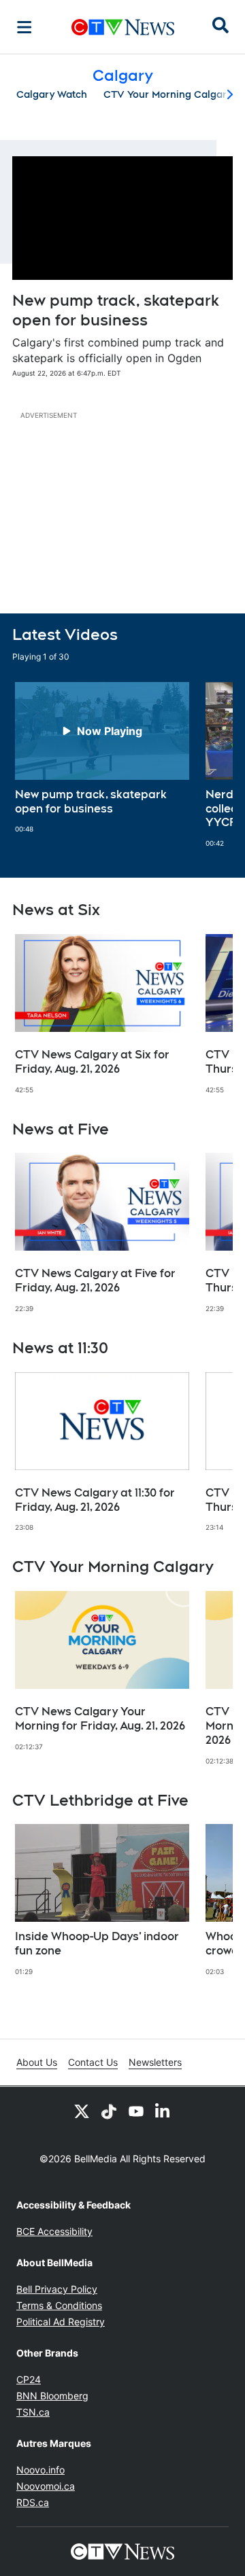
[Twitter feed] (82, 2111)
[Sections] (24, 27)
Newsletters (155, 2062)
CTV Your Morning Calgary (168, 94)
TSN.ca (33, 2412)
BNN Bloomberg (52, 2396)
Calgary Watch (52, 94)
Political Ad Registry (61, 2322)
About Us (37, 2062)
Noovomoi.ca (46, 2486)
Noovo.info (40, 2470)
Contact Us (93, 2062)
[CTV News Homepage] (123, 27)
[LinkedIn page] (163, 2111)
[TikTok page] (109, 2111)
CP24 (29, 2379)
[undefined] (102, 758)
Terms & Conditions (59, 2305)
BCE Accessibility (54, 2231)
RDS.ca (33, 2502)
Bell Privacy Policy (57, 2289)
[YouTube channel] (136, 2111)
